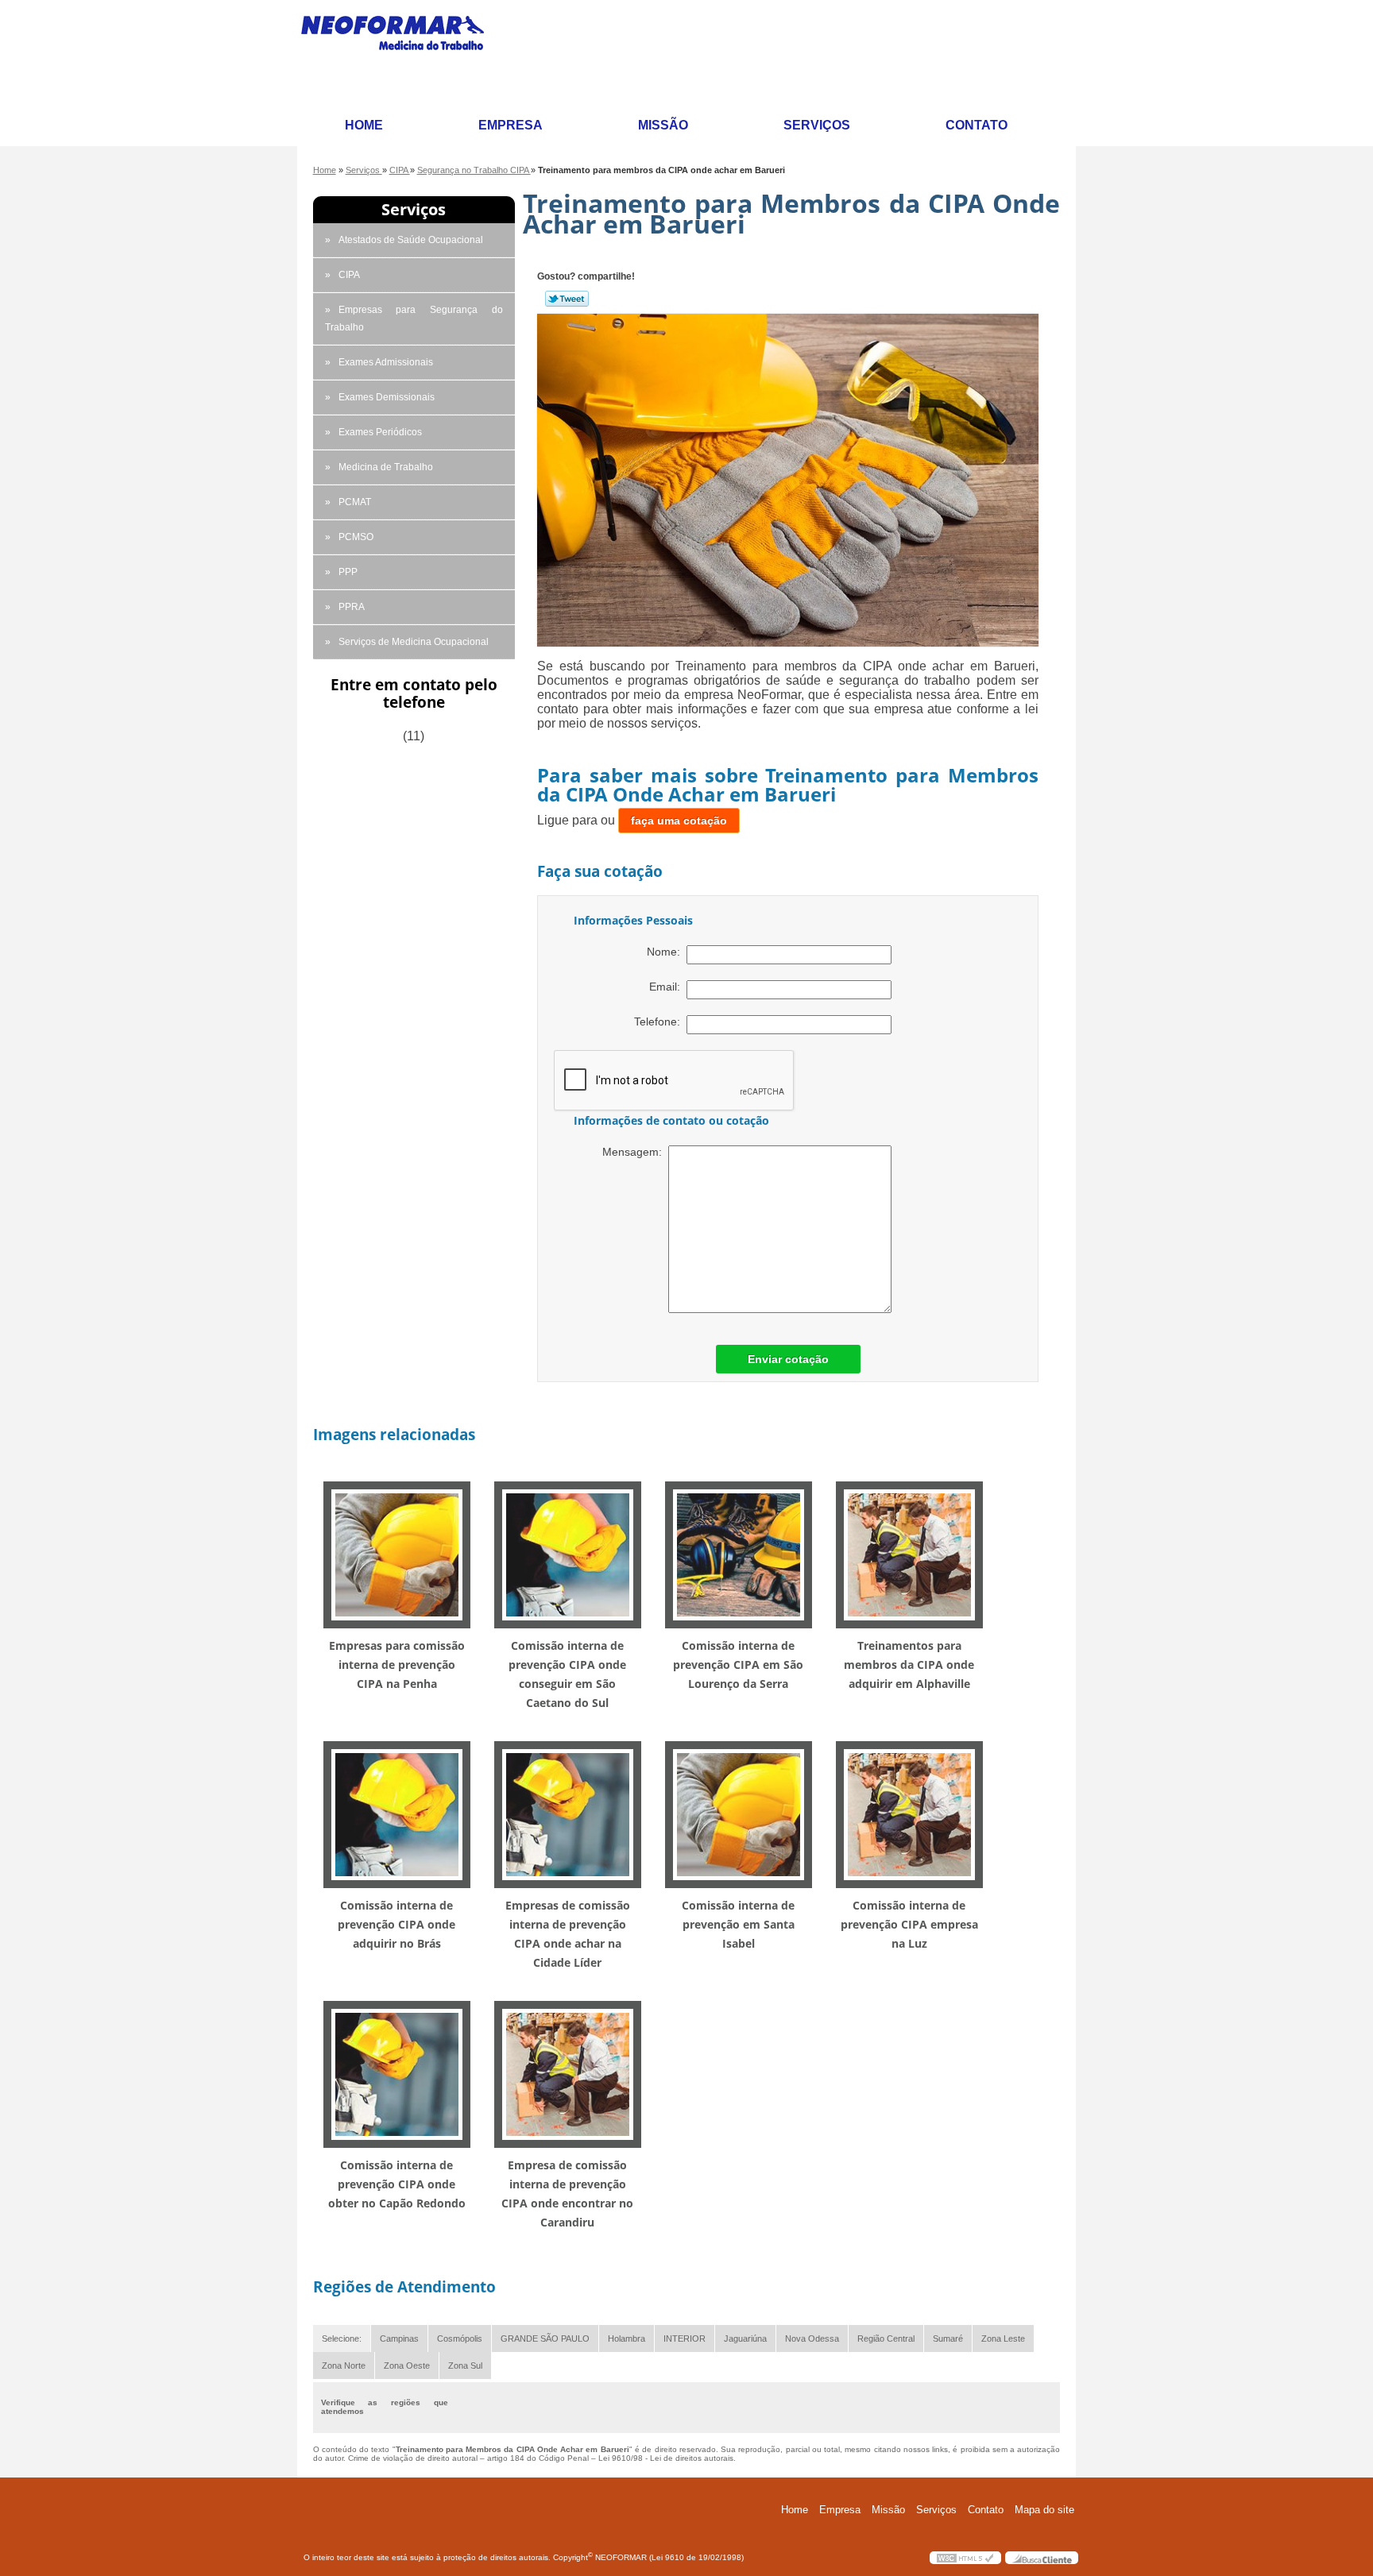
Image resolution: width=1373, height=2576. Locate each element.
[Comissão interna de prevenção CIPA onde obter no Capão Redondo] (397, 2074)
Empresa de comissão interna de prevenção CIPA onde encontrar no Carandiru (567, 2194)
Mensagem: (635, 1152)
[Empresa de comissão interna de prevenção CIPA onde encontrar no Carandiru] (568, 2074)
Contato (977, 125)
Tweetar (567, 299)
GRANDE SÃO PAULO (545, 2338)
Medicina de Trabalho (386, 467)
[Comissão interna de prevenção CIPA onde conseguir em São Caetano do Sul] (568, 1554)
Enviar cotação (788, 1359)
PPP (348, 572)
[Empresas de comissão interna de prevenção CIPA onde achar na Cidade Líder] (568, 1814)
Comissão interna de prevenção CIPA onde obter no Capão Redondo (397, 2184)
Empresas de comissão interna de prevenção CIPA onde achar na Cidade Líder (568, 1934)
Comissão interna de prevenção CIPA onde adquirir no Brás (396, 1924)
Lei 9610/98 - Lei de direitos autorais (666, 2458)
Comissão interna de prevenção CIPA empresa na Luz (909, 1924)
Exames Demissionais (387, 397)
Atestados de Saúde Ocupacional (411, 240)
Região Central (886, 2338)
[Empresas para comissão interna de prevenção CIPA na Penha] (397, 1554)
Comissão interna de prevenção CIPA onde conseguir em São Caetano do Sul (567, 1674)
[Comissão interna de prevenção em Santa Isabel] (739, 1814)
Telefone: (660, 1022)
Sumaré (948, 2338)
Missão (663, 125)
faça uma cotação (679, 821)
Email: (668, 987)
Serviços (817, 125)
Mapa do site (1044, 2510)
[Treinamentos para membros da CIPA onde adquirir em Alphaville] (909, 1554)
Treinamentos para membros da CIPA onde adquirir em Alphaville (909, 1665)
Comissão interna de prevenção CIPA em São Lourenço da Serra (738, 1665)
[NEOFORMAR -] (402, 53)
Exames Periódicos (380, 432)
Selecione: (342, 2338)
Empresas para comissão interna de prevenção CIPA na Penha (397, 1665)
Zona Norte (344, 2366)
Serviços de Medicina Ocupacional (414, 642)
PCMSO (356, 537)
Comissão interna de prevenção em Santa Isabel (738, 1924)
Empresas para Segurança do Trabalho (414, 319)
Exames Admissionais (386, 362)
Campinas (399, 2338)
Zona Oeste (407, 2366)
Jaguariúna (745, 2338)
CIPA (349, 275)
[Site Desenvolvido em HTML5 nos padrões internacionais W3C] (965, 2558)
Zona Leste (1003, 2338)
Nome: (667, 952)
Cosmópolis (460, 2338)
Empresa (511, 125)
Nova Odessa (812, 2338)
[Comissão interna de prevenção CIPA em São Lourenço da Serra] (739, 1554)
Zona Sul (465, 2366)
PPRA (352, 607)
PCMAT (355, 502)
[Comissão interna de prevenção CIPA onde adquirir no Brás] (397, 1814)
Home (364, 125)
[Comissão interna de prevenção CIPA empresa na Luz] (909, 1814)
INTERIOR (685, 2338)
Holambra (627, 2338)
